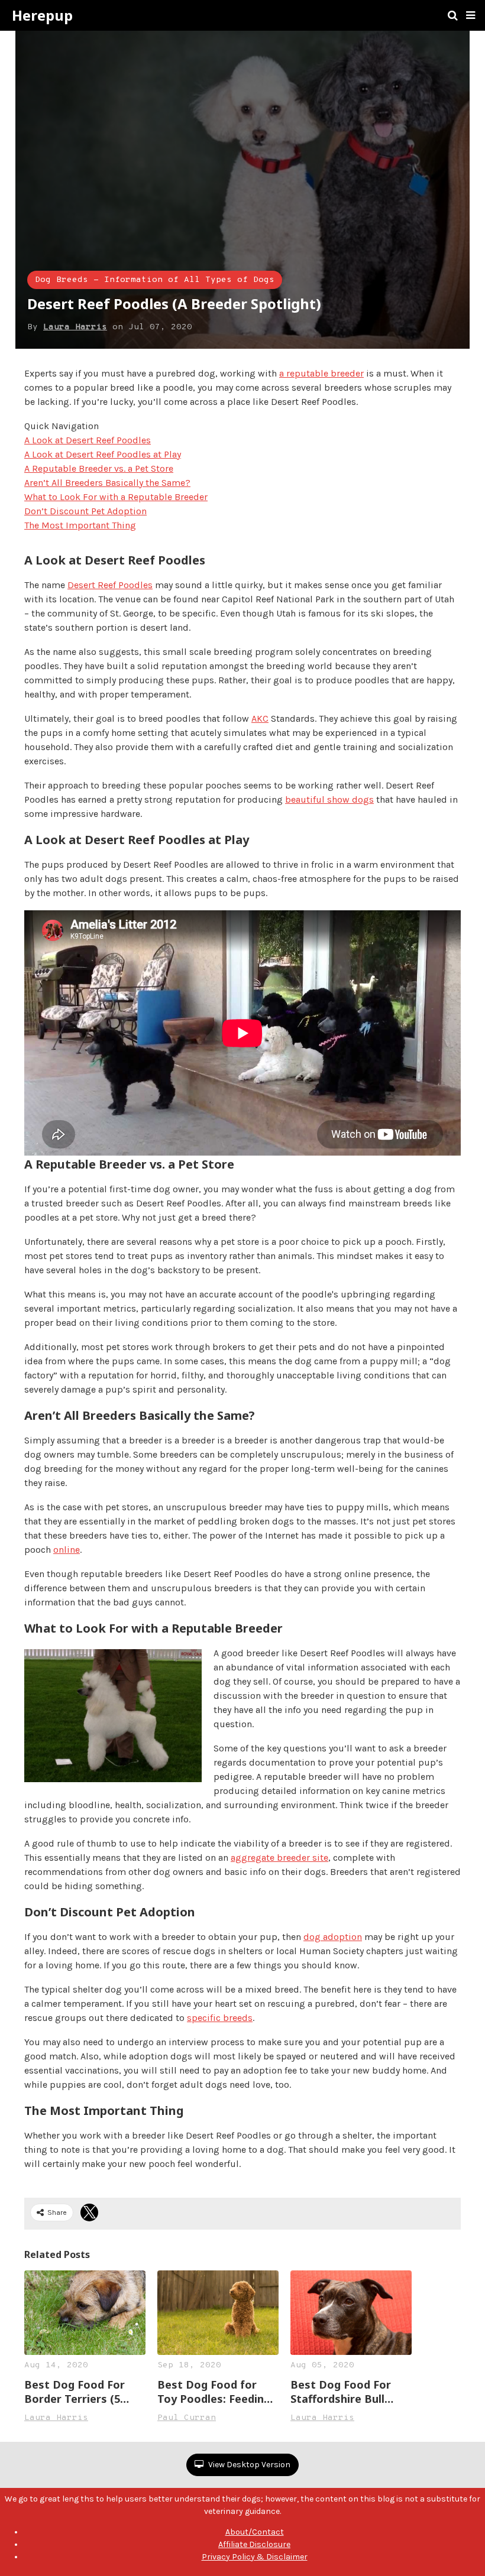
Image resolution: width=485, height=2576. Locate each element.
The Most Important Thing (80, 525)
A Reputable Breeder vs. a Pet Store (99, 468)
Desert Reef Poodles (110, 585)
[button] (471, 15)
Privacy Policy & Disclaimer (255, 2557)
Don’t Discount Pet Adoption (85, 511)
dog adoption (333, 1937)
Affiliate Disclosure (254, 2544)
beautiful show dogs (329, 799)
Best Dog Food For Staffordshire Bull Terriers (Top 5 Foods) (350, 2392)
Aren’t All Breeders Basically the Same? (107, 483)
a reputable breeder (321, 373)
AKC (260, 718)
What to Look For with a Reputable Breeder (116, 497)
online (67, 1550)
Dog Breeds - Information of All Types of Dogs (155, 280)
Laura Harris (75, 327)
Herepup (42, 15)
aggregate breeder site (279, 1858)
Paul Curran (187, 2418)
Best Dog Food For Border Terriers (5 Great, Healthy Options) (75, 2392)
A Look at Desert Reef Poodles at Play (103, 454)
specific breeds (220, 2018)
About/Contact (255, 2532)
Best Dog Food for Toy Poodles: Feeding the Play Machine (214, 2392)
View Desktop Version (248, 2465)
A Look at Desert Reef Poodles (88, 440)
